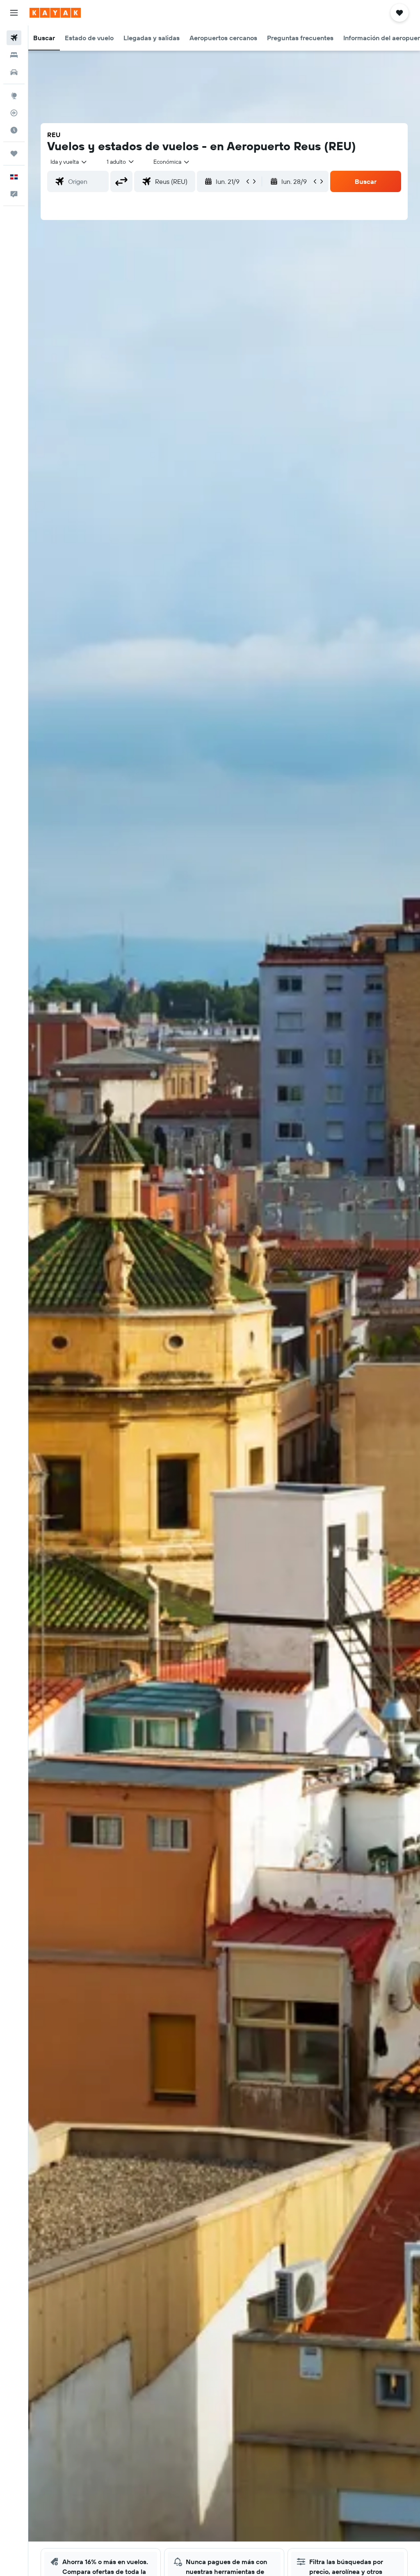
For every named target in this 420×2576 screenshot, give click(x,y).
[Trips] (14, 154)
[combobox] (172, 162)
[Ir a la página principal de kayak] (55, 13)
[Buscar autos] (14, 72)
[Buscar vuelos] (14, 38)
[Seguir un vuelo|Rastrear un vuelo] (14, 113)
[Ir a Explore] (14, 96)
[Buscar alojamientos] (14, 55)
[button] (14, 13)
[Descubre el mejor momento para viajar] (14, 130)
